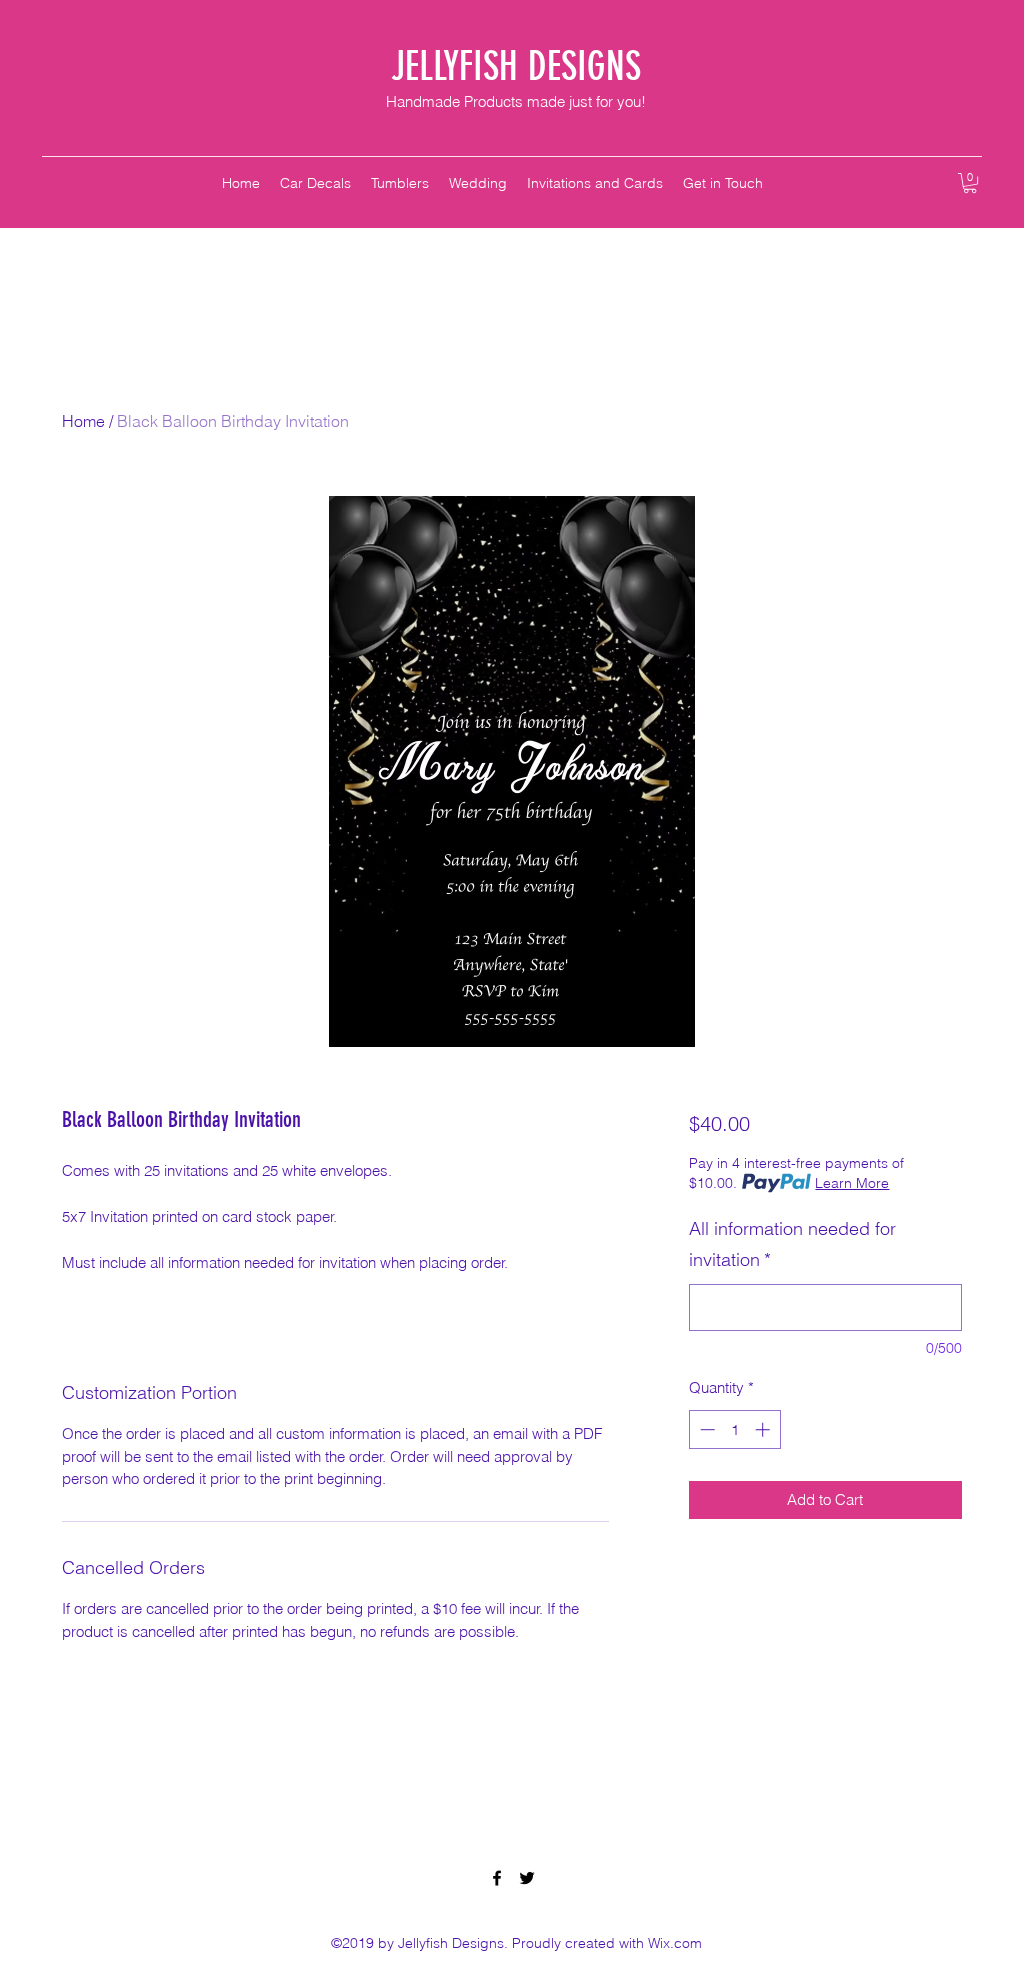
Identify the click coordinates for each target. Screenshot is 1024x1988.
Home (83, 421)
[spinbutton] (734, 1429)
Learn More (852, 1183)
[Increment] (764, 1429)
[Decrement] (705, 1429)
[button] (970, 183)
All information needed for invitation (792, 1244)
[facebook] (497, 1878)
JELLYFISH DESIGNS (516, 66)
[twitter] (527, 1878)
